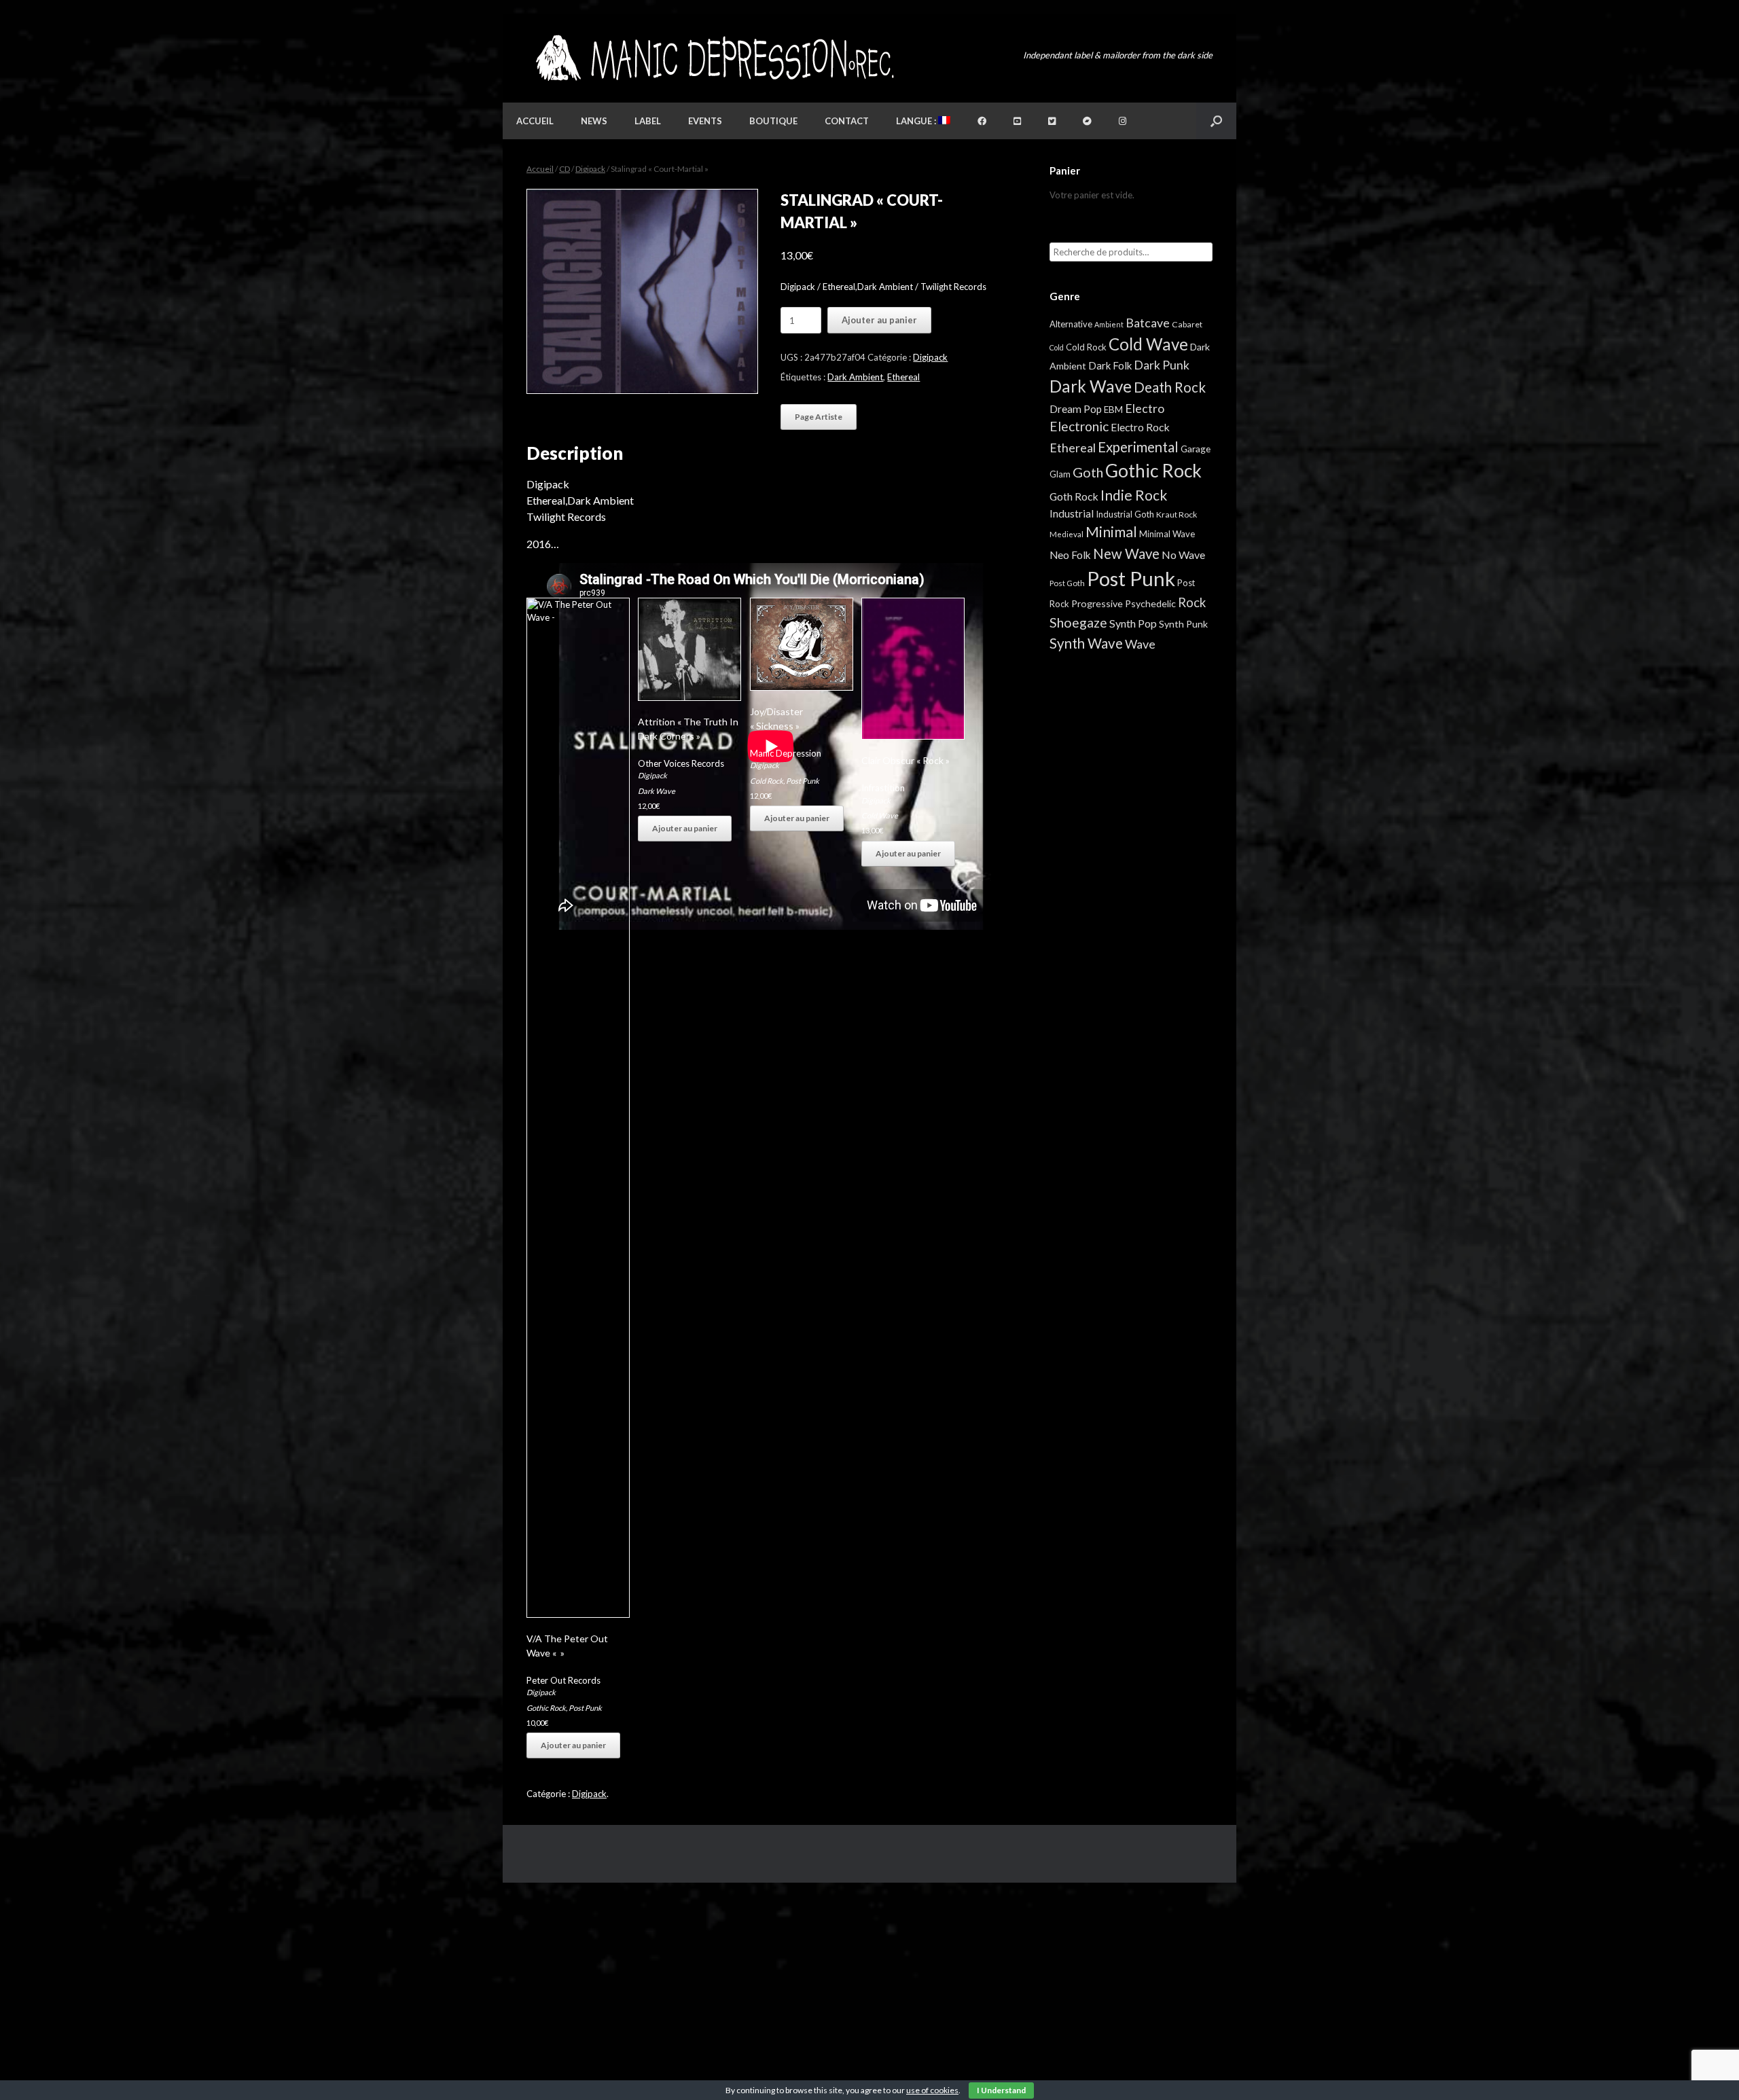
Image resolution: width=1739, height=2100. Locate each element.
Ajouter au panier (879, 320)
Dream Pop (1076, 409)
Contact (847, 121)
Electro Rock (1140, 427)
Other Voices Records (681, 763)
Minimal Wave (1167, 534)
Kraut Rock (1177, 514)
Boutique (773, 121)
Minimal (1111, 532)
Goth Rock (1074, 496)
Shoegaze (1078, 622)
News (594, 121)
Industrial (1072, 513)
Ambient (1109, 324)
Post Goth (1067, 583)
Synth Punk (1183, 624)
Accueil (535, 121)
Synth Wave (1086, 643)
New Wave (1126, 554)
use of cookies (932, 2090)
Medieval (1066, 534)
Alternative (1071, 324)
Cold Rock (767, 781)
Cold (1057, 347)
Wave (1140, 644)
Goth (1088, 472)
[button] (1216, 121)
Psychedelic (1150, 603)
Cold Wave (880, 815)
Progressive (1097, 603)
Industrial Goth (1125, 514)
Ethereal (903, 377)
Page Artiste (819, 417)
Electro (1145, 408)
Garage (1196, 449)
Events (705, 121)
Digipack (590, 169)
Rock (1192, 602)
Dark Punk (1162, 365)
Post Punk (585, 1708)
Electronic (1079, 426)
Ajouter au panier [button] (573, 1745)
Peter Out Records (563, 1680)
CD (564, 169)
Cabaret (1187, 324)
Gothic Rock (546, 1708)
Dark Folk (1110, 365)
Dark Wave (657, 791)
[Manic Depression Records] (714, 58)
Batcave (1148, 323)
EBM (1113, 410)
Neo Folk (1070, 555)
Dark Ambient (855, 377)
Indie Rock (1134, 495)
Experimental (1138, 447)
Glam (1060, 474)
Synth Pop (1133, 623)
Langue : (917, 121)
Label (648, 121)
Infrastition (883, 788)
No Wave (1183, 555)
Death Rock (1170, 387)
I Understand (1001, 2090)
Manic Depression (786, 753)
